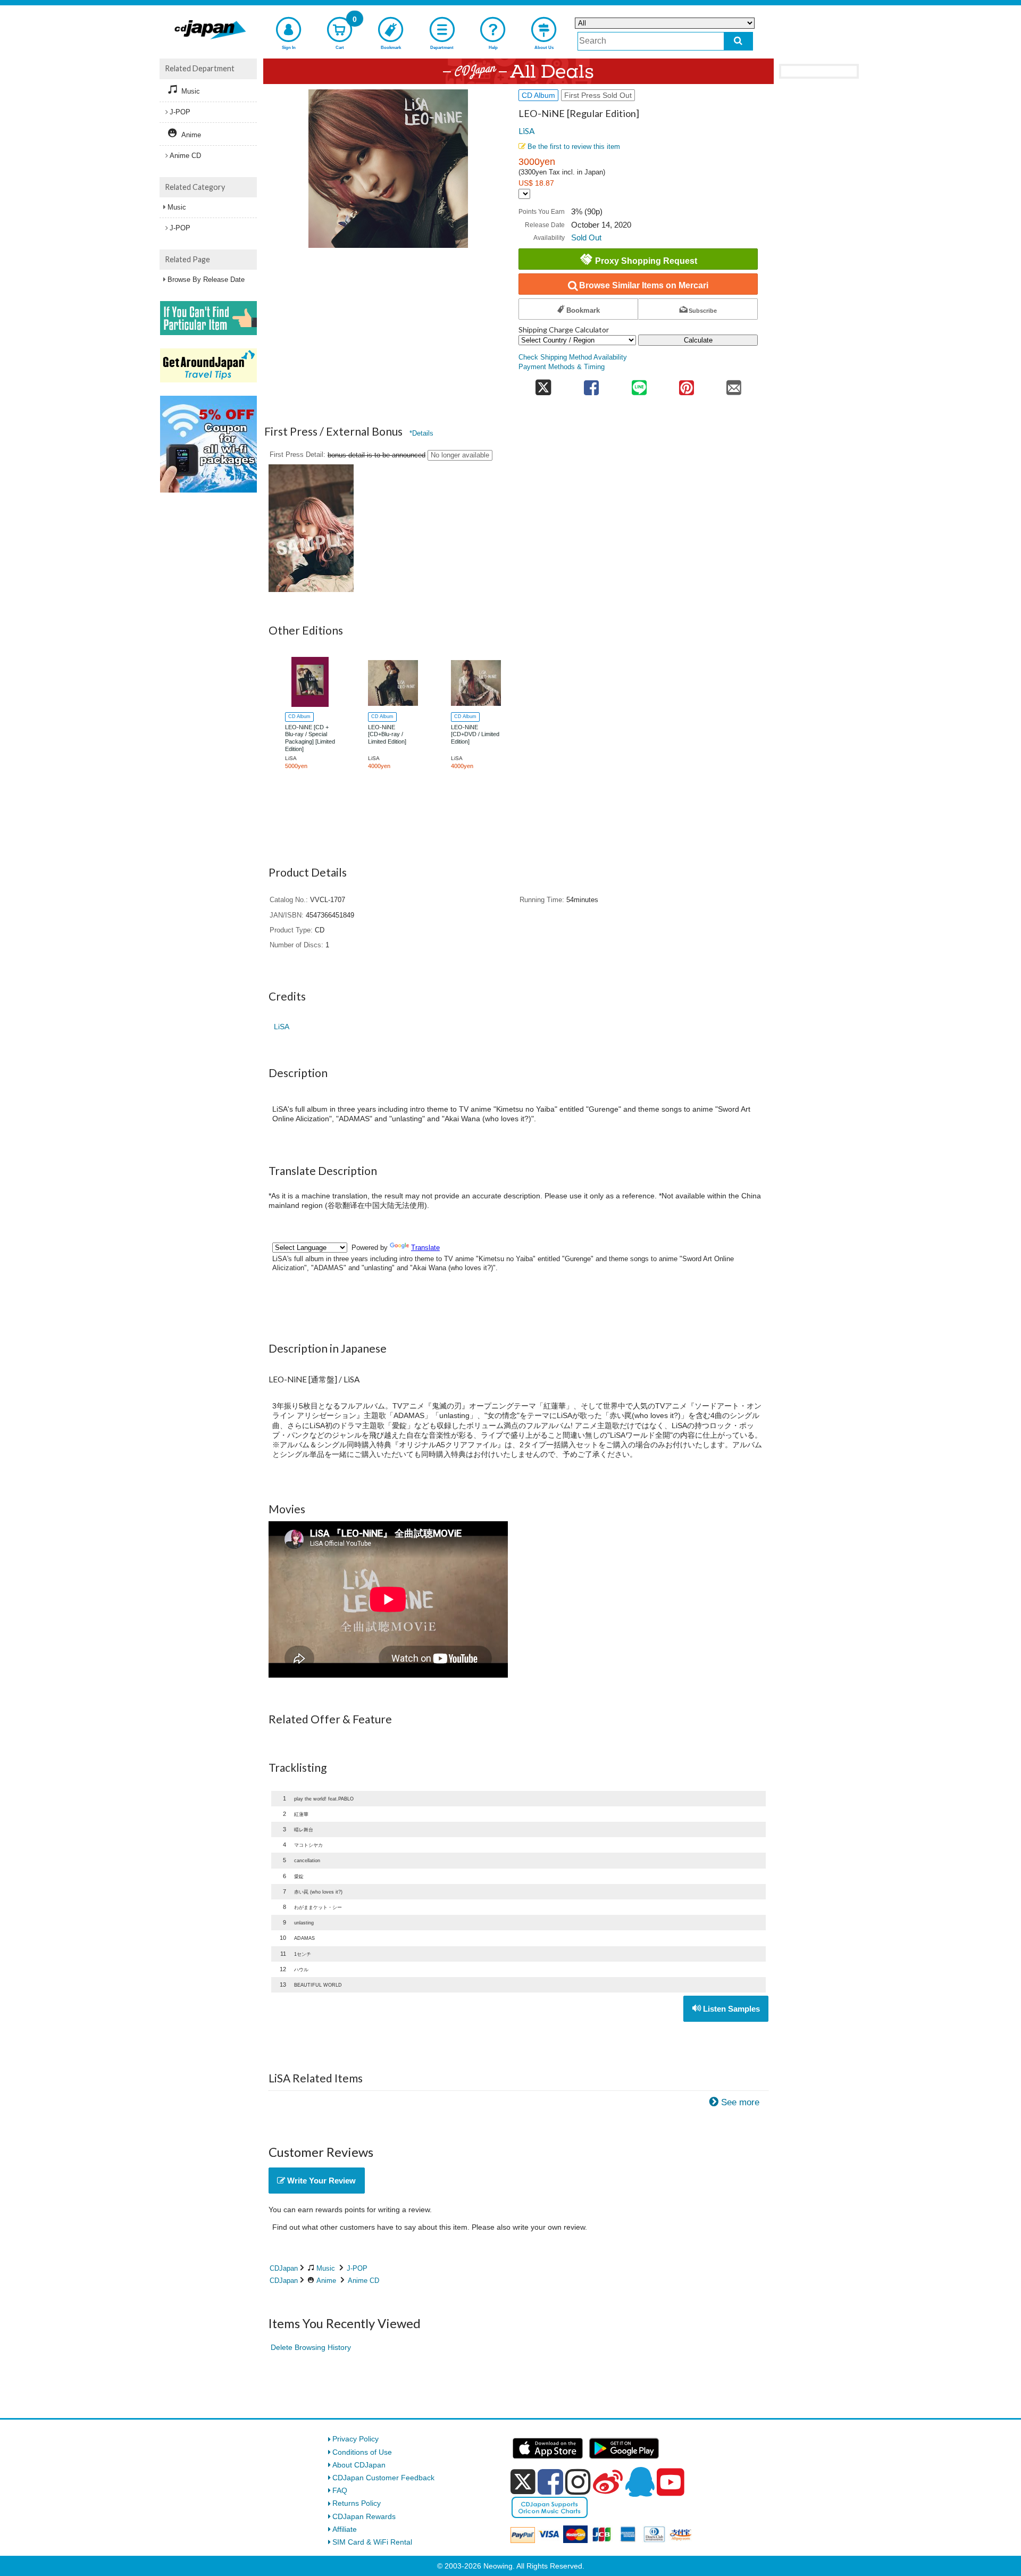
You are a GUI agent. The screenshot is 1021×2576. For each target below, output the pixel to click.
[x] (523, 2482)
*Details (421, 433)
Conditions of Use (362, 2452)
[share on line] (639, 384)
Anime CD (363, 2281)
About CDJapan (359, 2465)
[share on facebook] (592, 384)
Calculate (698, 340)
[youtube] (671, 2482)
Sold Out (586, 237)
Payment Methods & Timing (562, 367)
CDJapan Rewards (364, 2516)
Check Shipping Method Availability (573, 357)
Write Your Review (320, 2181)
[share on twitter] (543, 384)
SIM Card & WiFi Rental (372, 2542)
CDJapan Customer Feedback (383, 2478)
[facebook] (550, 2482)
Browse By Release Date (206, 280)
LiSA (526, 131)
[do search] (738, 41)
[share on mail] (734, 384)
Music (326, 2268)
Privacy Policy (355, 2439)
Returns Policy (357, 2503)
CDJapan (284, 2268)
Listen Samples (730, 2009)
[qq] (640, 2482)
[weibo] (608, 2482)
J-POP (357, 2268)
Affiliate (345, 2529)
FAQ (340, 2490)
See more (740, 2102)
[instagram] (578, 2482)
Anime (326, 2281)
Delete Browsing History (311, 2347)
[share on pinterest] (686, 384)
